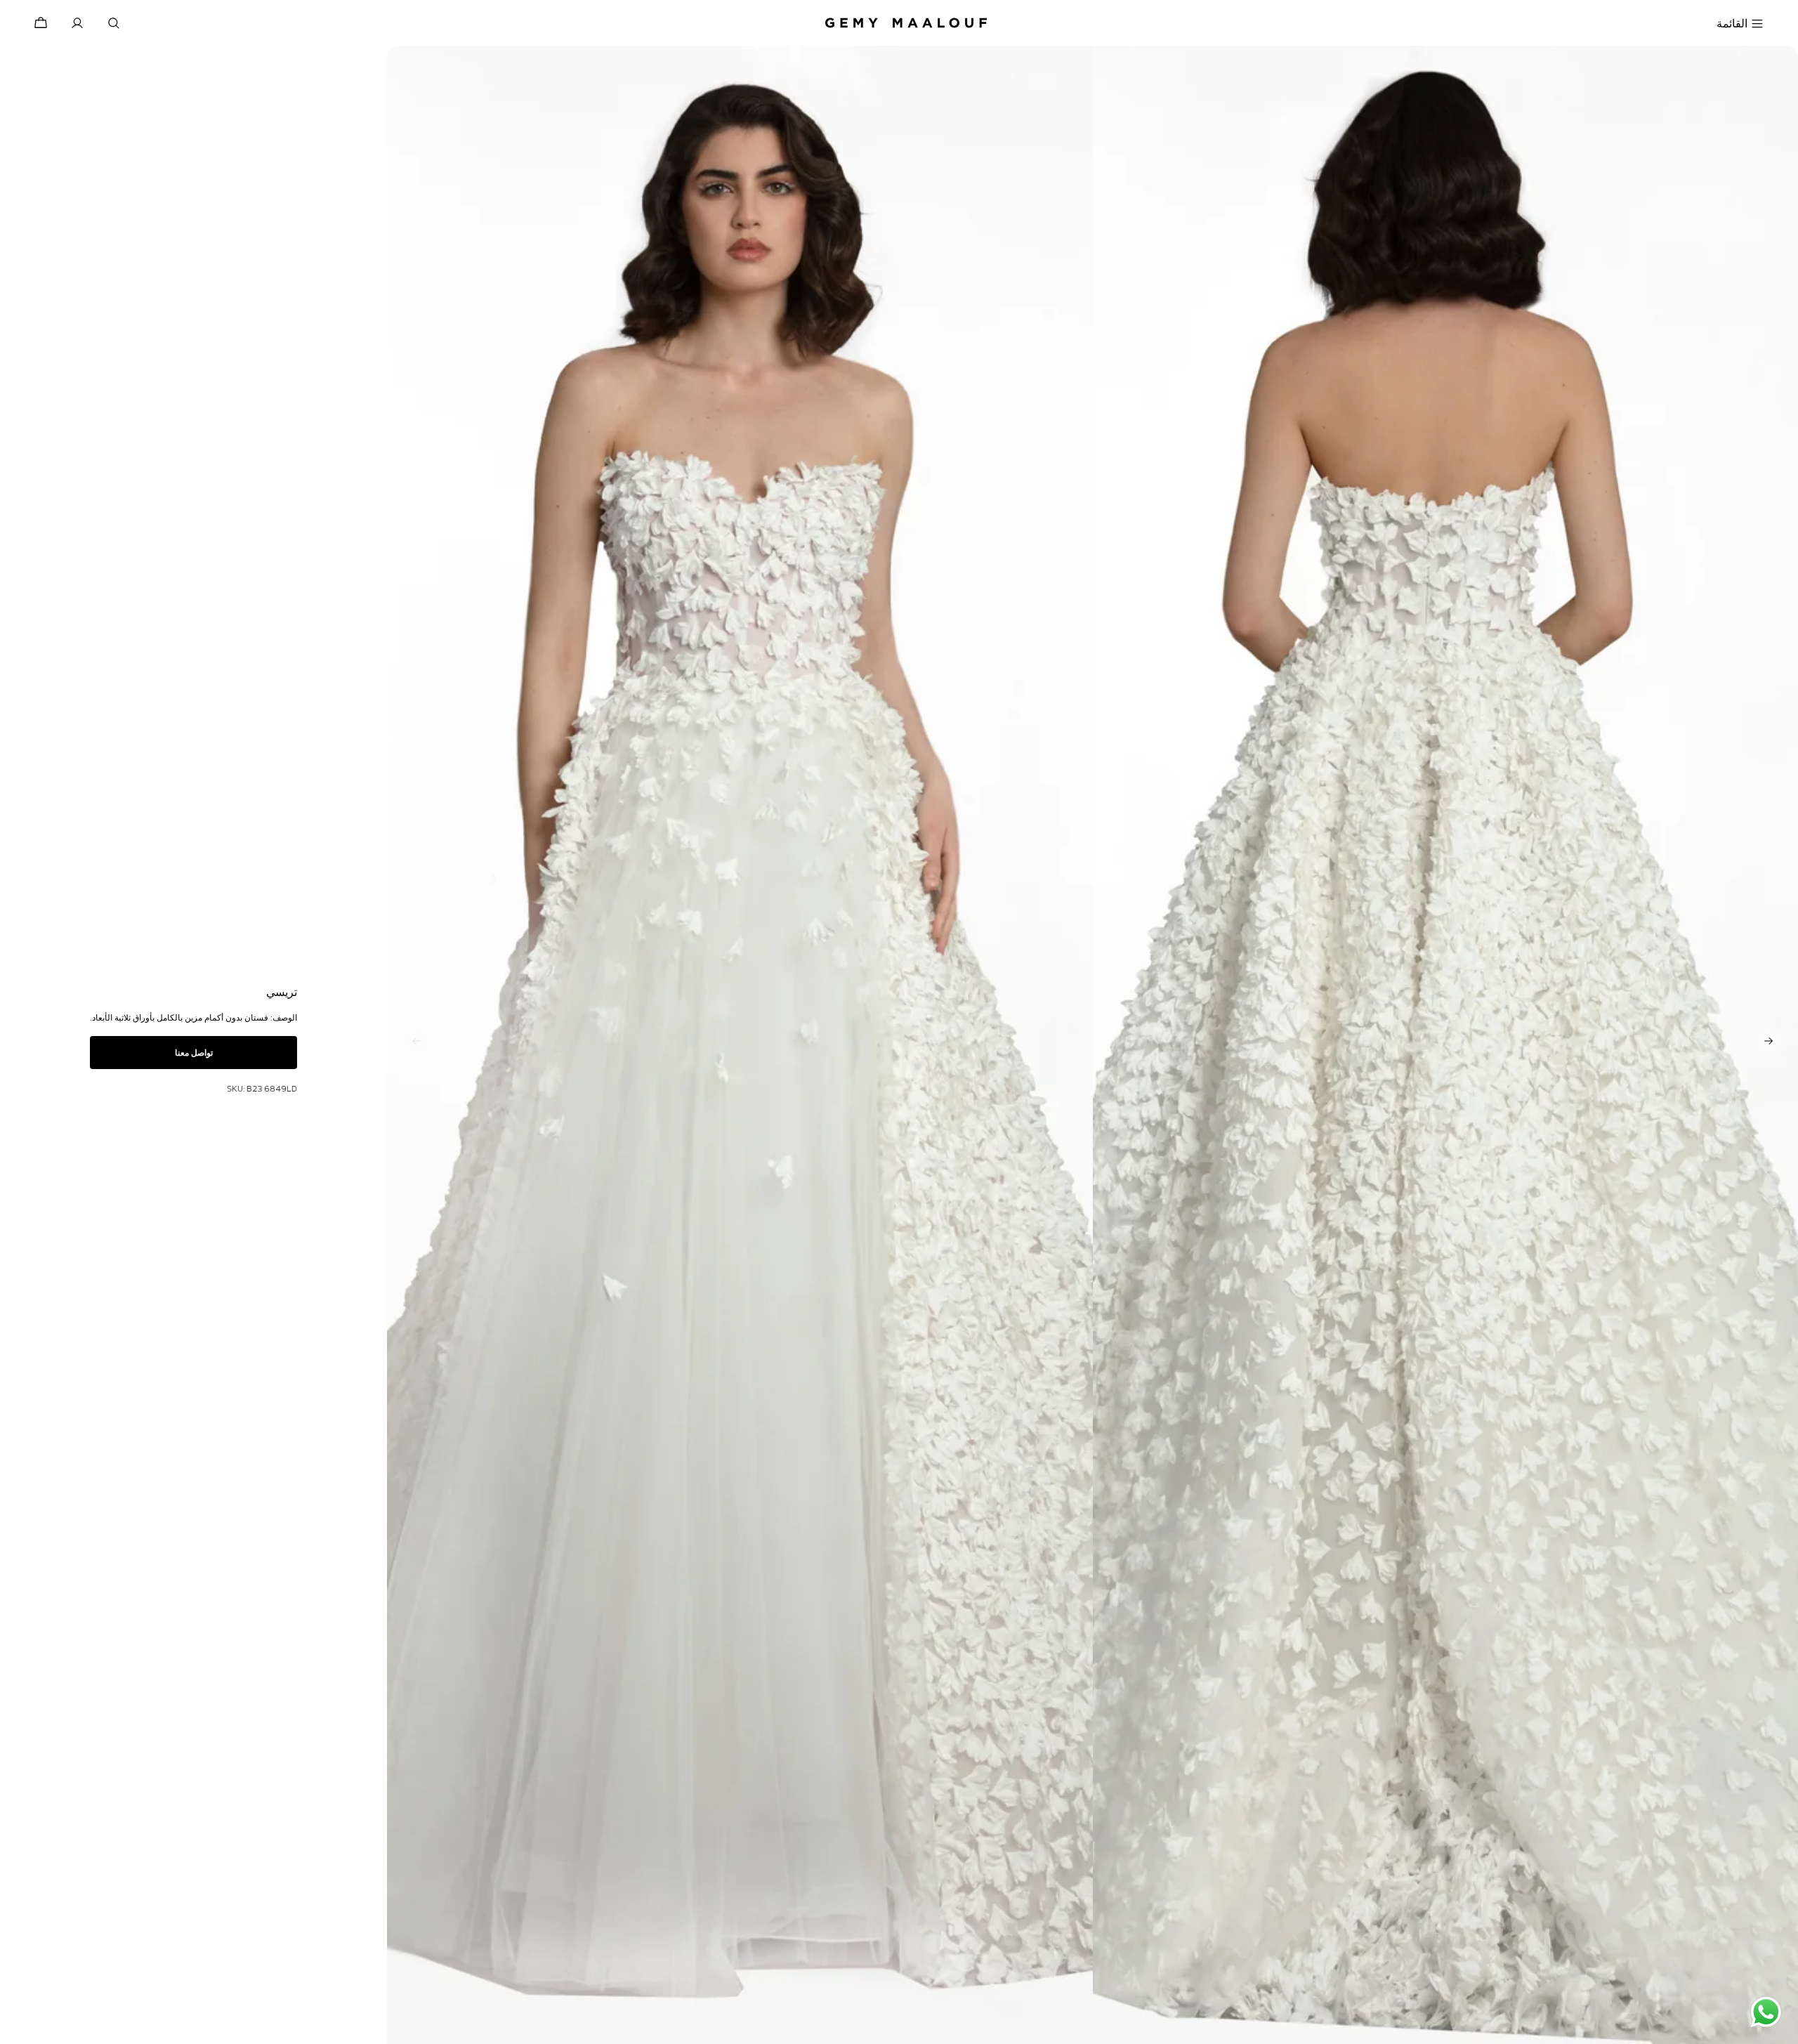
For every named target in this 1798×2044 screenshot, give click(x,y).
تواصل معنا (194, 1053)
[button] (1769, 1041)
